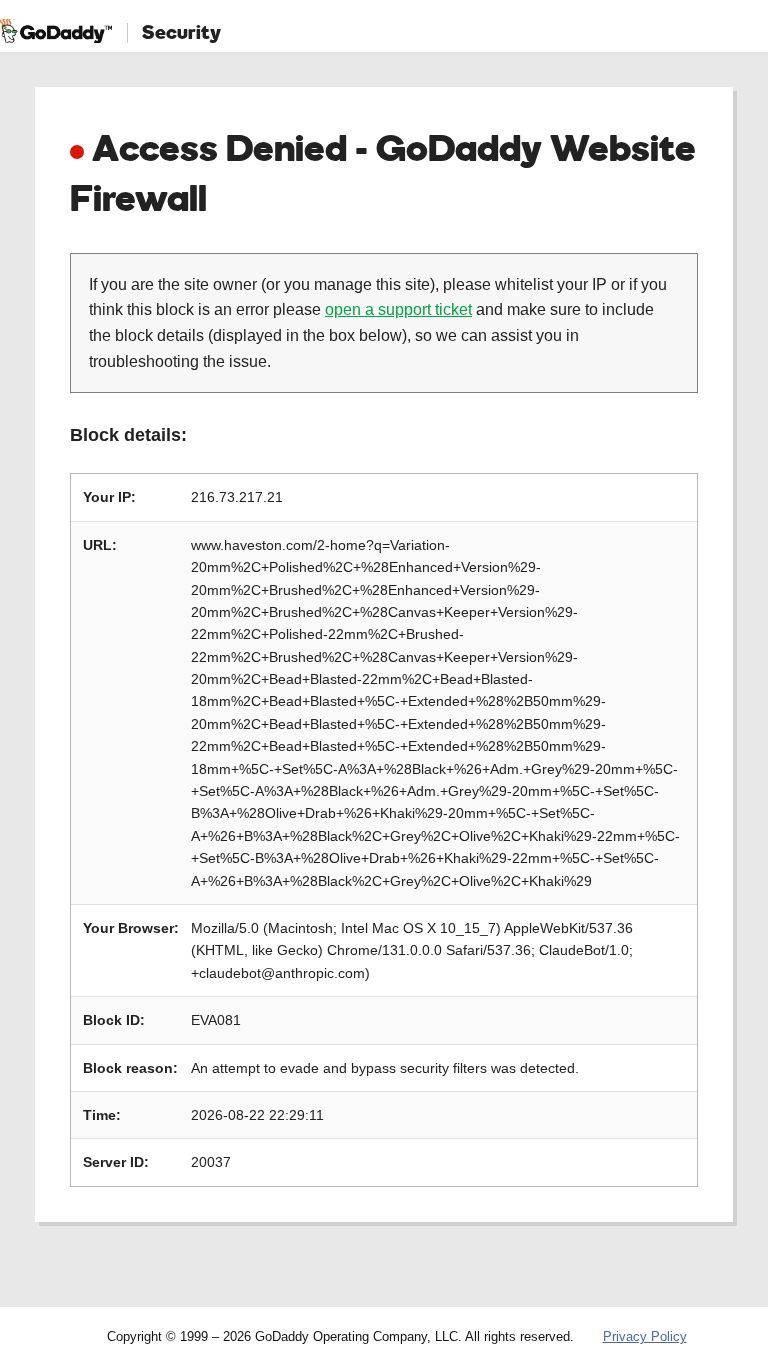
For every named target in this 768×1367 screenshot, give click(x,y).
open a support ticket (398, 309)
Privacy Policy (645, 1336)
